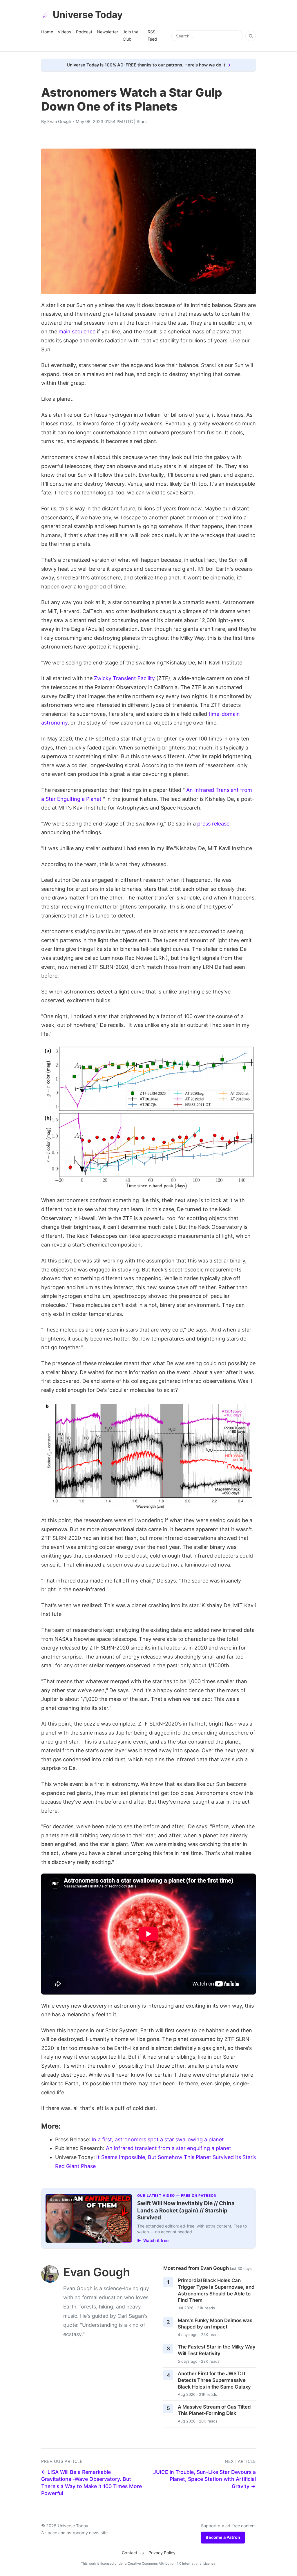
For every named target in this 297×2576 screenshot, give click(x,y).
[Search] (251, 36)
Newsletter (107, 32)
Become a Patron (223, 2537)
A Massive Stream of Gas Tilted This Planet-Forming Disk (214, 2410)
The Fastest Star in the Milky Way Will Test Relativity (217, 2350)
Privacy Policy (162, 2553)
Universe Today (88, 15)
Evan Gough (59, 121)
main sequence (77, 332)
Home (47, 32)
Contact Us (133, 2553)
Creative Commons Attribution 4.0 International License (172, 2564)
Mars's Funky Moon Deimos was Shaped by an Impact (215, 2324)
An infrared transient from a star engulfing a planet (169, 2148)
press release (213, 824)
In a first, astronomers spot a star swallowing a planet (158, 2139)
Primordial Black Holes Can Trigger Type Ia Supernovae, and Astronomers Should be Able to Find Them (216, 2290)
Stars (142, 121)
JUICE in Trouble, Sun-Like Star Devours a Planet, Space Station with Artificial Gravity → (204, 2479)
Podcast (84, 32)
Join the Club (131, 35)
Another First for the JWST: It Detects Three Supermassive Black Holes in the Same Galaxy (214, 2380)
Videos (65, 32)
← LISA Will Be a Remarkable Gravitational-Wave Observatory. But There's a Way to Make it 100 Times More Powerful (92, 2483)
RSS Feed (152, 35)
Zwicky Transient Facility (124, 678)
